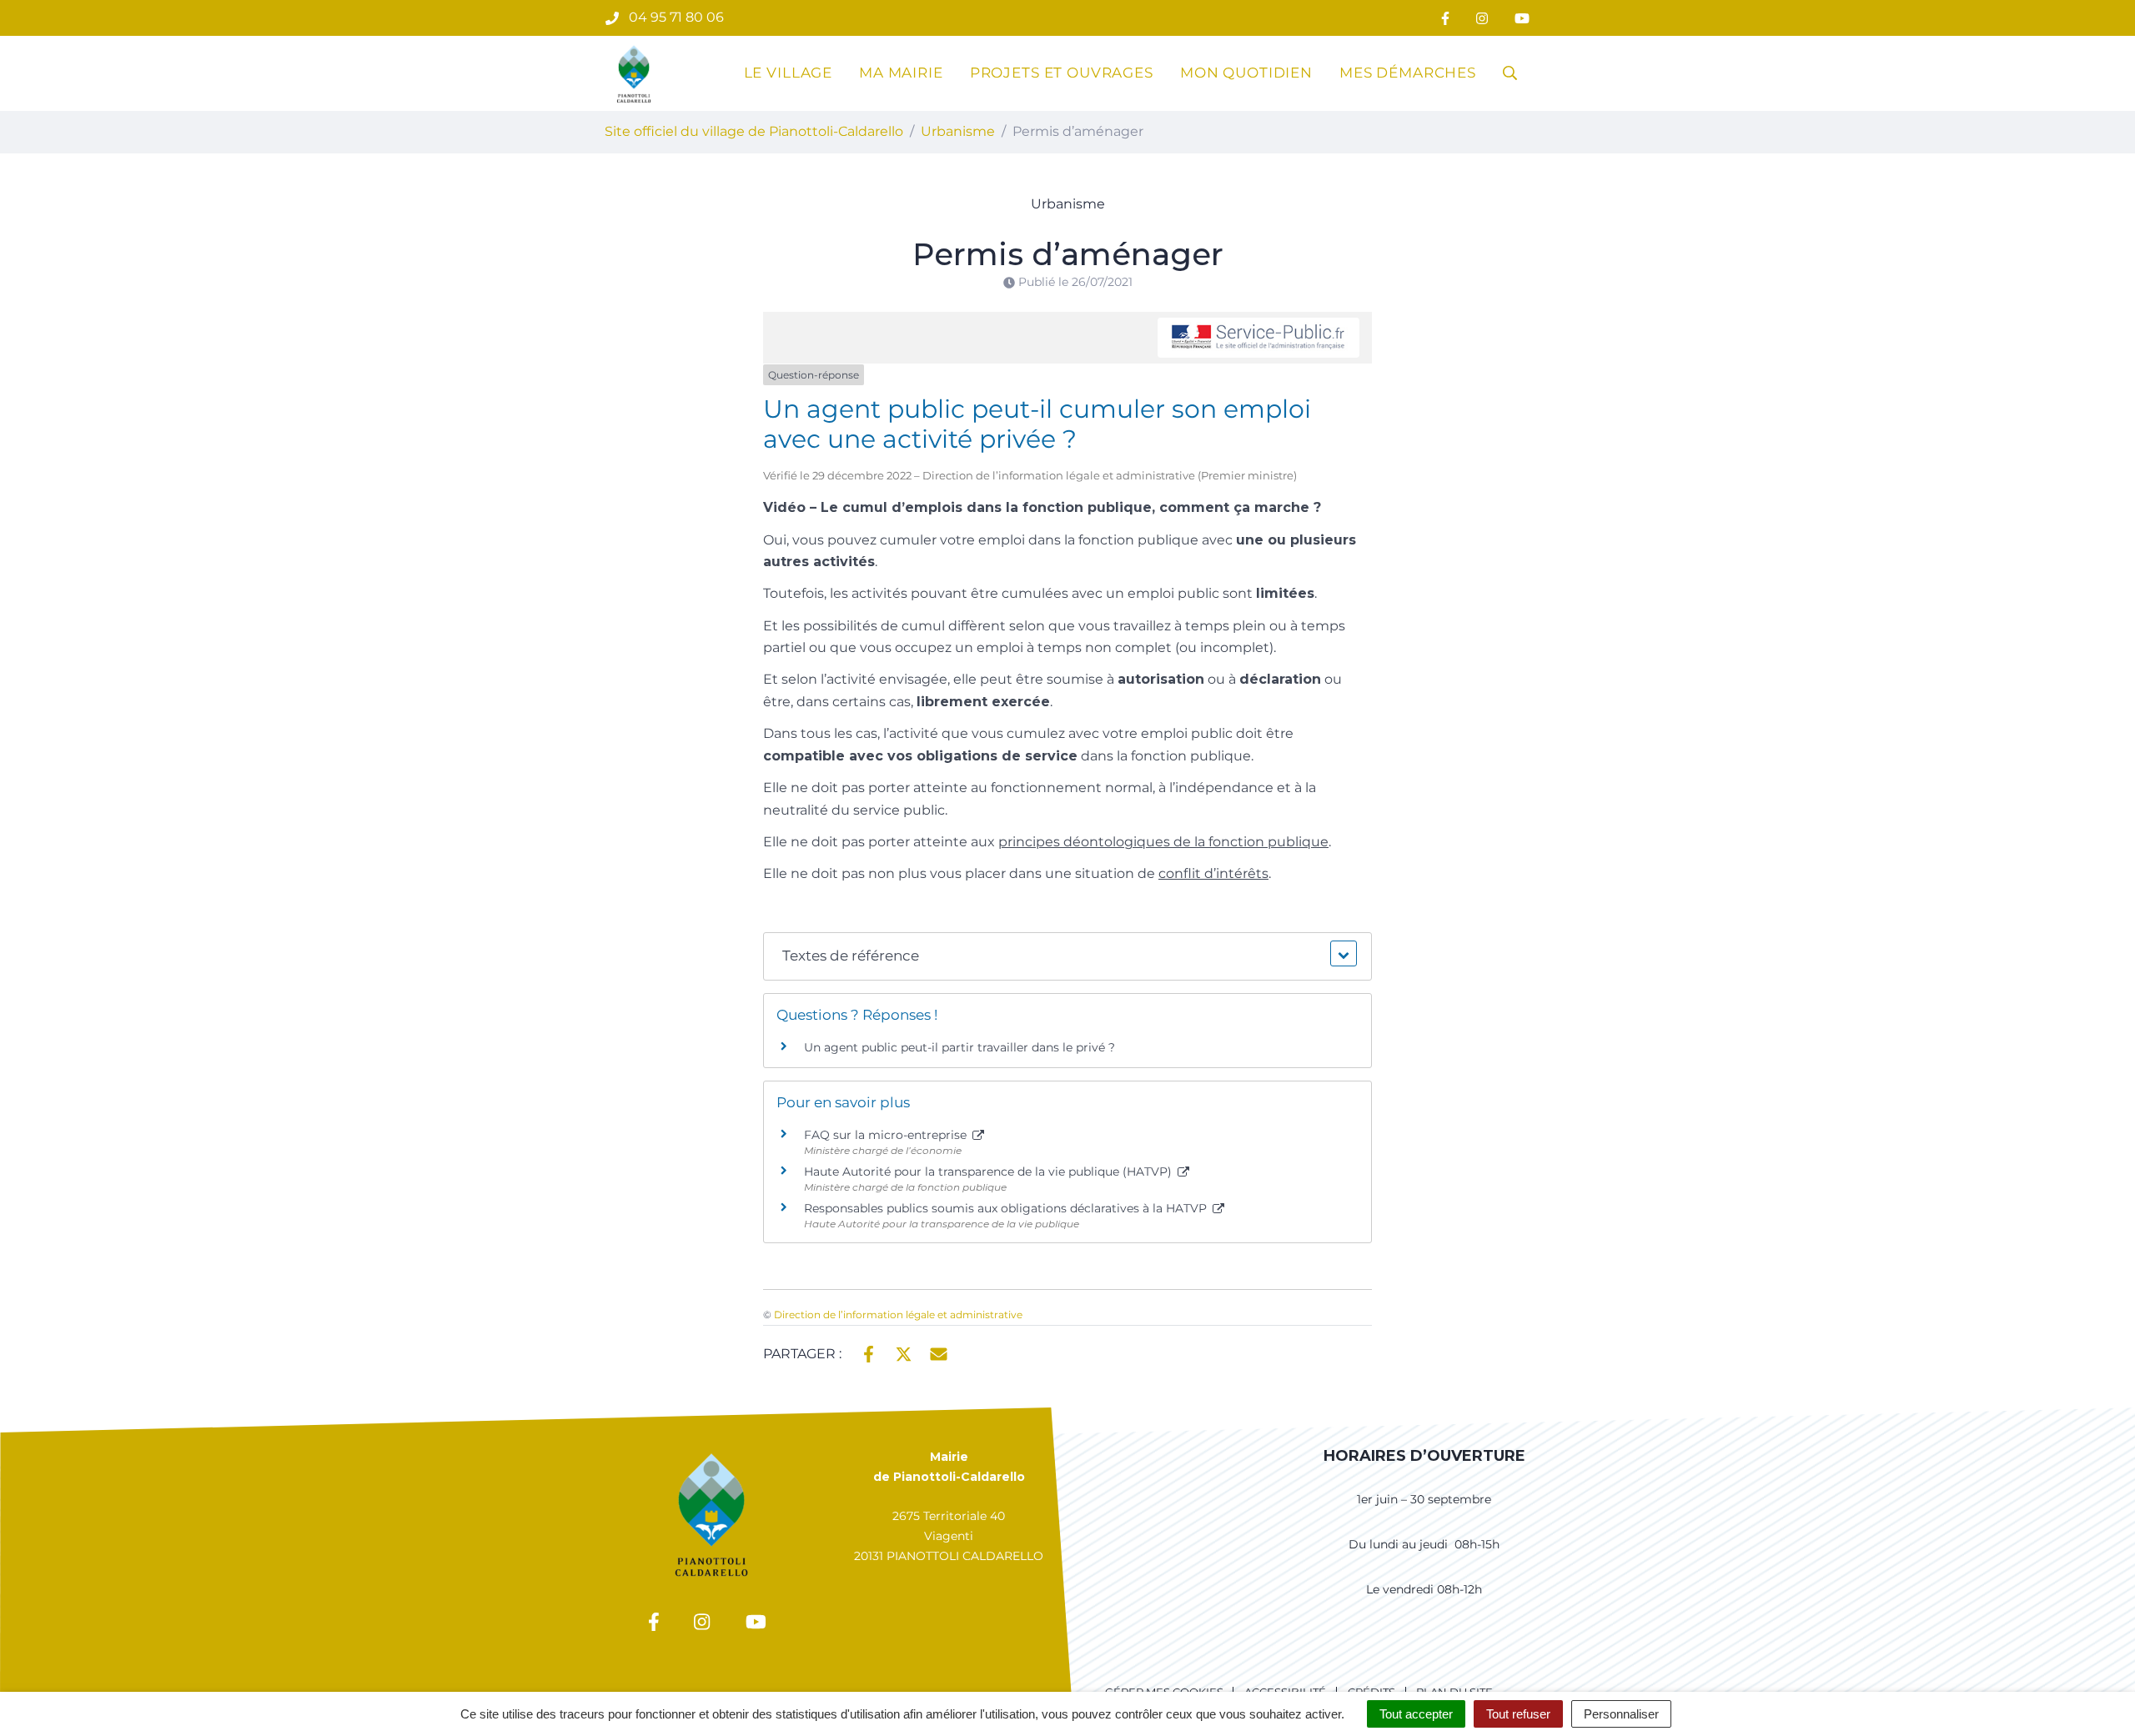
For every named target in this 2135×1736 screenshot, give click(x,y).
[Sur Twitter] (904, 1352)
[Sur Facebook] (869, 1352)
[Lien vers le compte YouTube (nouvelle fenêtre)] (1522, 18)
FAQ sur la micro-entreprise (887, 1135)
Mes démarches (1408, 73)
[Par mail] (939, 1352)
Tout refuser (1518, 1714)
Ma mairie (901, 73)
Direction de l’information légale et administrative (898, 1315)
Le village (789, 73)
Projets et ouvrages (1062, 73)
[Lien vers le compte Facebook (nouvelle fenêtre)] (1445, 18)
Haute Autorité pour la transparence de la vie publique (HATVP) (990, 1172)
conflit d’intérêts (1213, 873)
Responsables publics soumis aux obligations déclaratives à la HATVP (1007, 1208)
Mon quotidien (1246, 73)
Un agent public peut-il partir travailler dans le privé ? (959, 1047)
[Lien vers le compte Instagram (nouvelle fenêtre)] (1482, 18)
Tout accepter (1416, 1714)
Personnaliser (1621, 1714)
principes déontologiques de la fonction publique (1163, 842)
